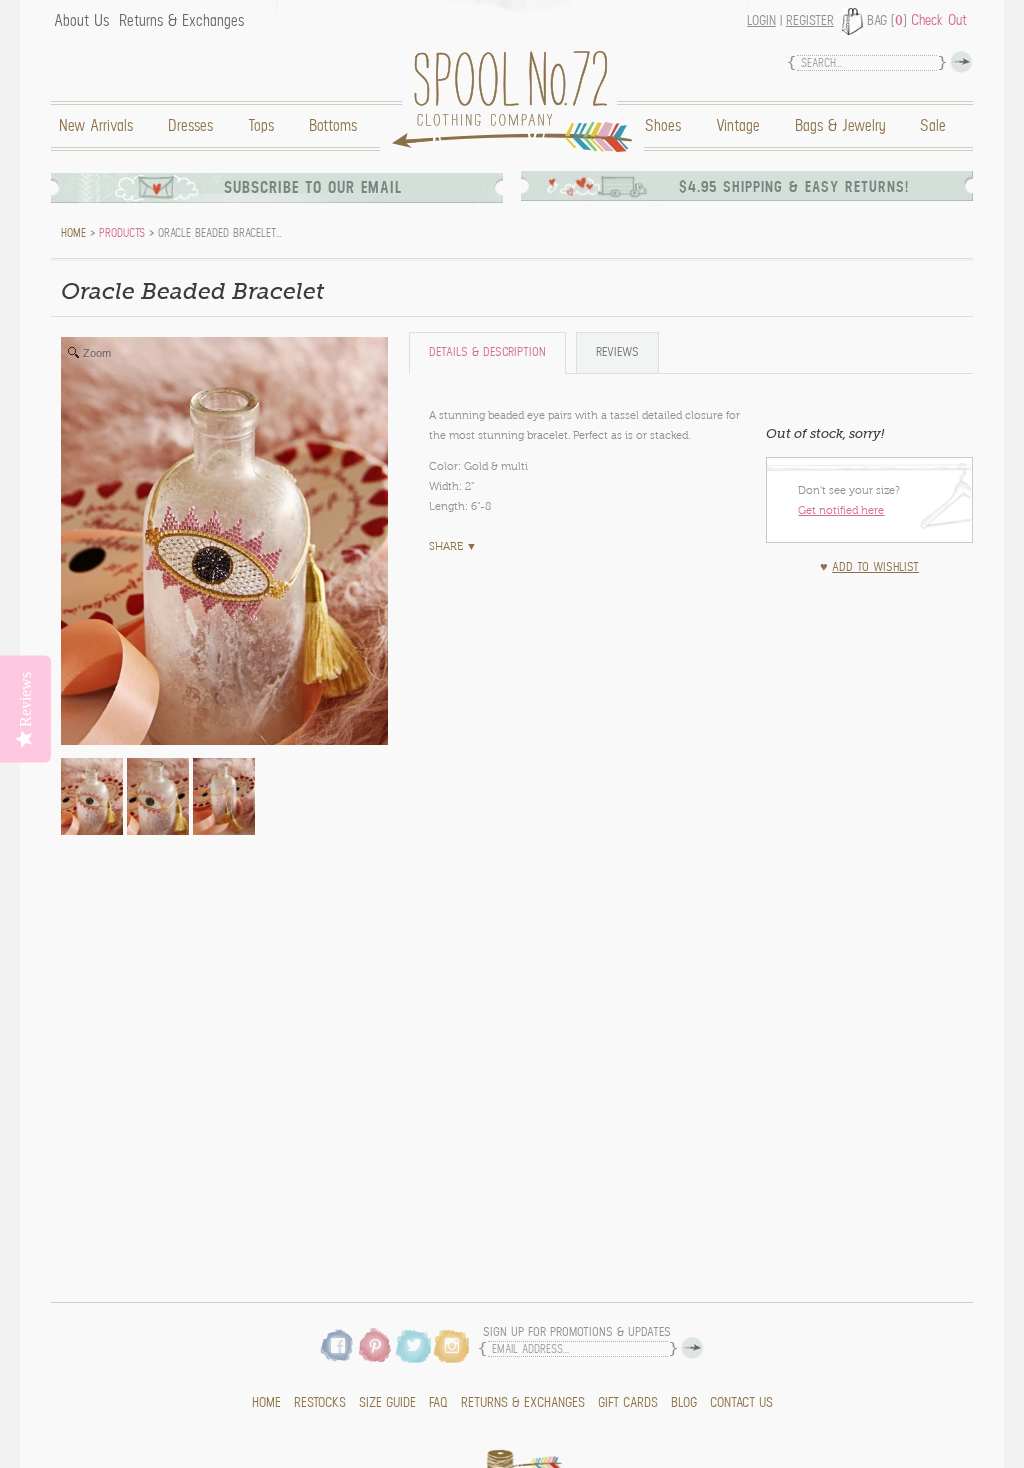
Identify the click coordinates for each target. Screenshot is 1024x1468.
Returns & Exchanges (181, 21)
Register (810, 21)
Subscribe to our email (313, 188)
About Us (81, 21)
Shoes (663, 126)
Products (122, 233)
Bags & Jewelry (840, 126)
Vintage (738, 126)
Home (517, 101)
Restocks (320, 1403)
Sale (933, 126)
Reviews (617, 352)
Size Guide (387, 1403)
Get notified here (841, 510)
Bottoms (333, 126)
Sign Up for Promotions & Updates (577, 1332)
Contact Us (741, 1403)
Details (487, 352)
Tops (261, 126)
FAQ (438, 1403)
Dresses (190, 126)
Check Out (939, 20)
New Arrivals (96, 126)
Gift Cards (628, 1403)
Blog (684, 1403)
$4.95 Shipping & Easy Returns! (794, 187)
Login (761, 21)
